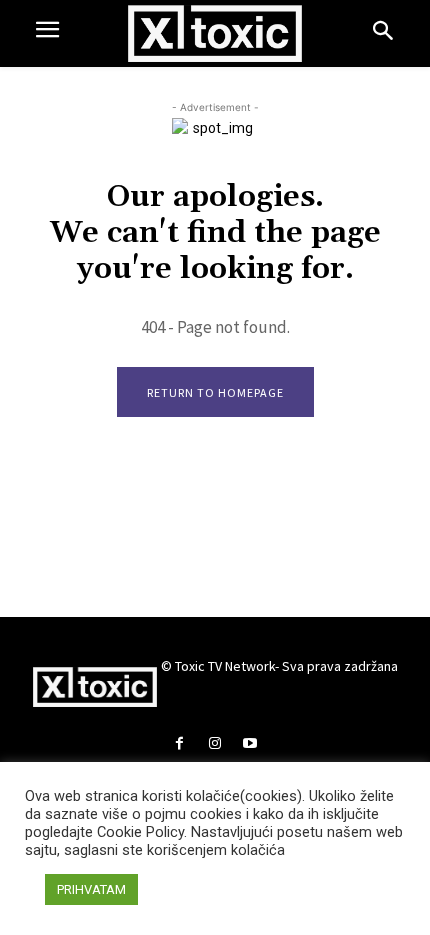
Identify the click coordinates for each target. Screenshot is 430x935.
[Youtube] (250, 744)
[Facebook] (179, 744)
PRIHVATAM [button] (91, 889)
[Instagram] (214, 744)
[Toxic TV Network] (215, 33)
